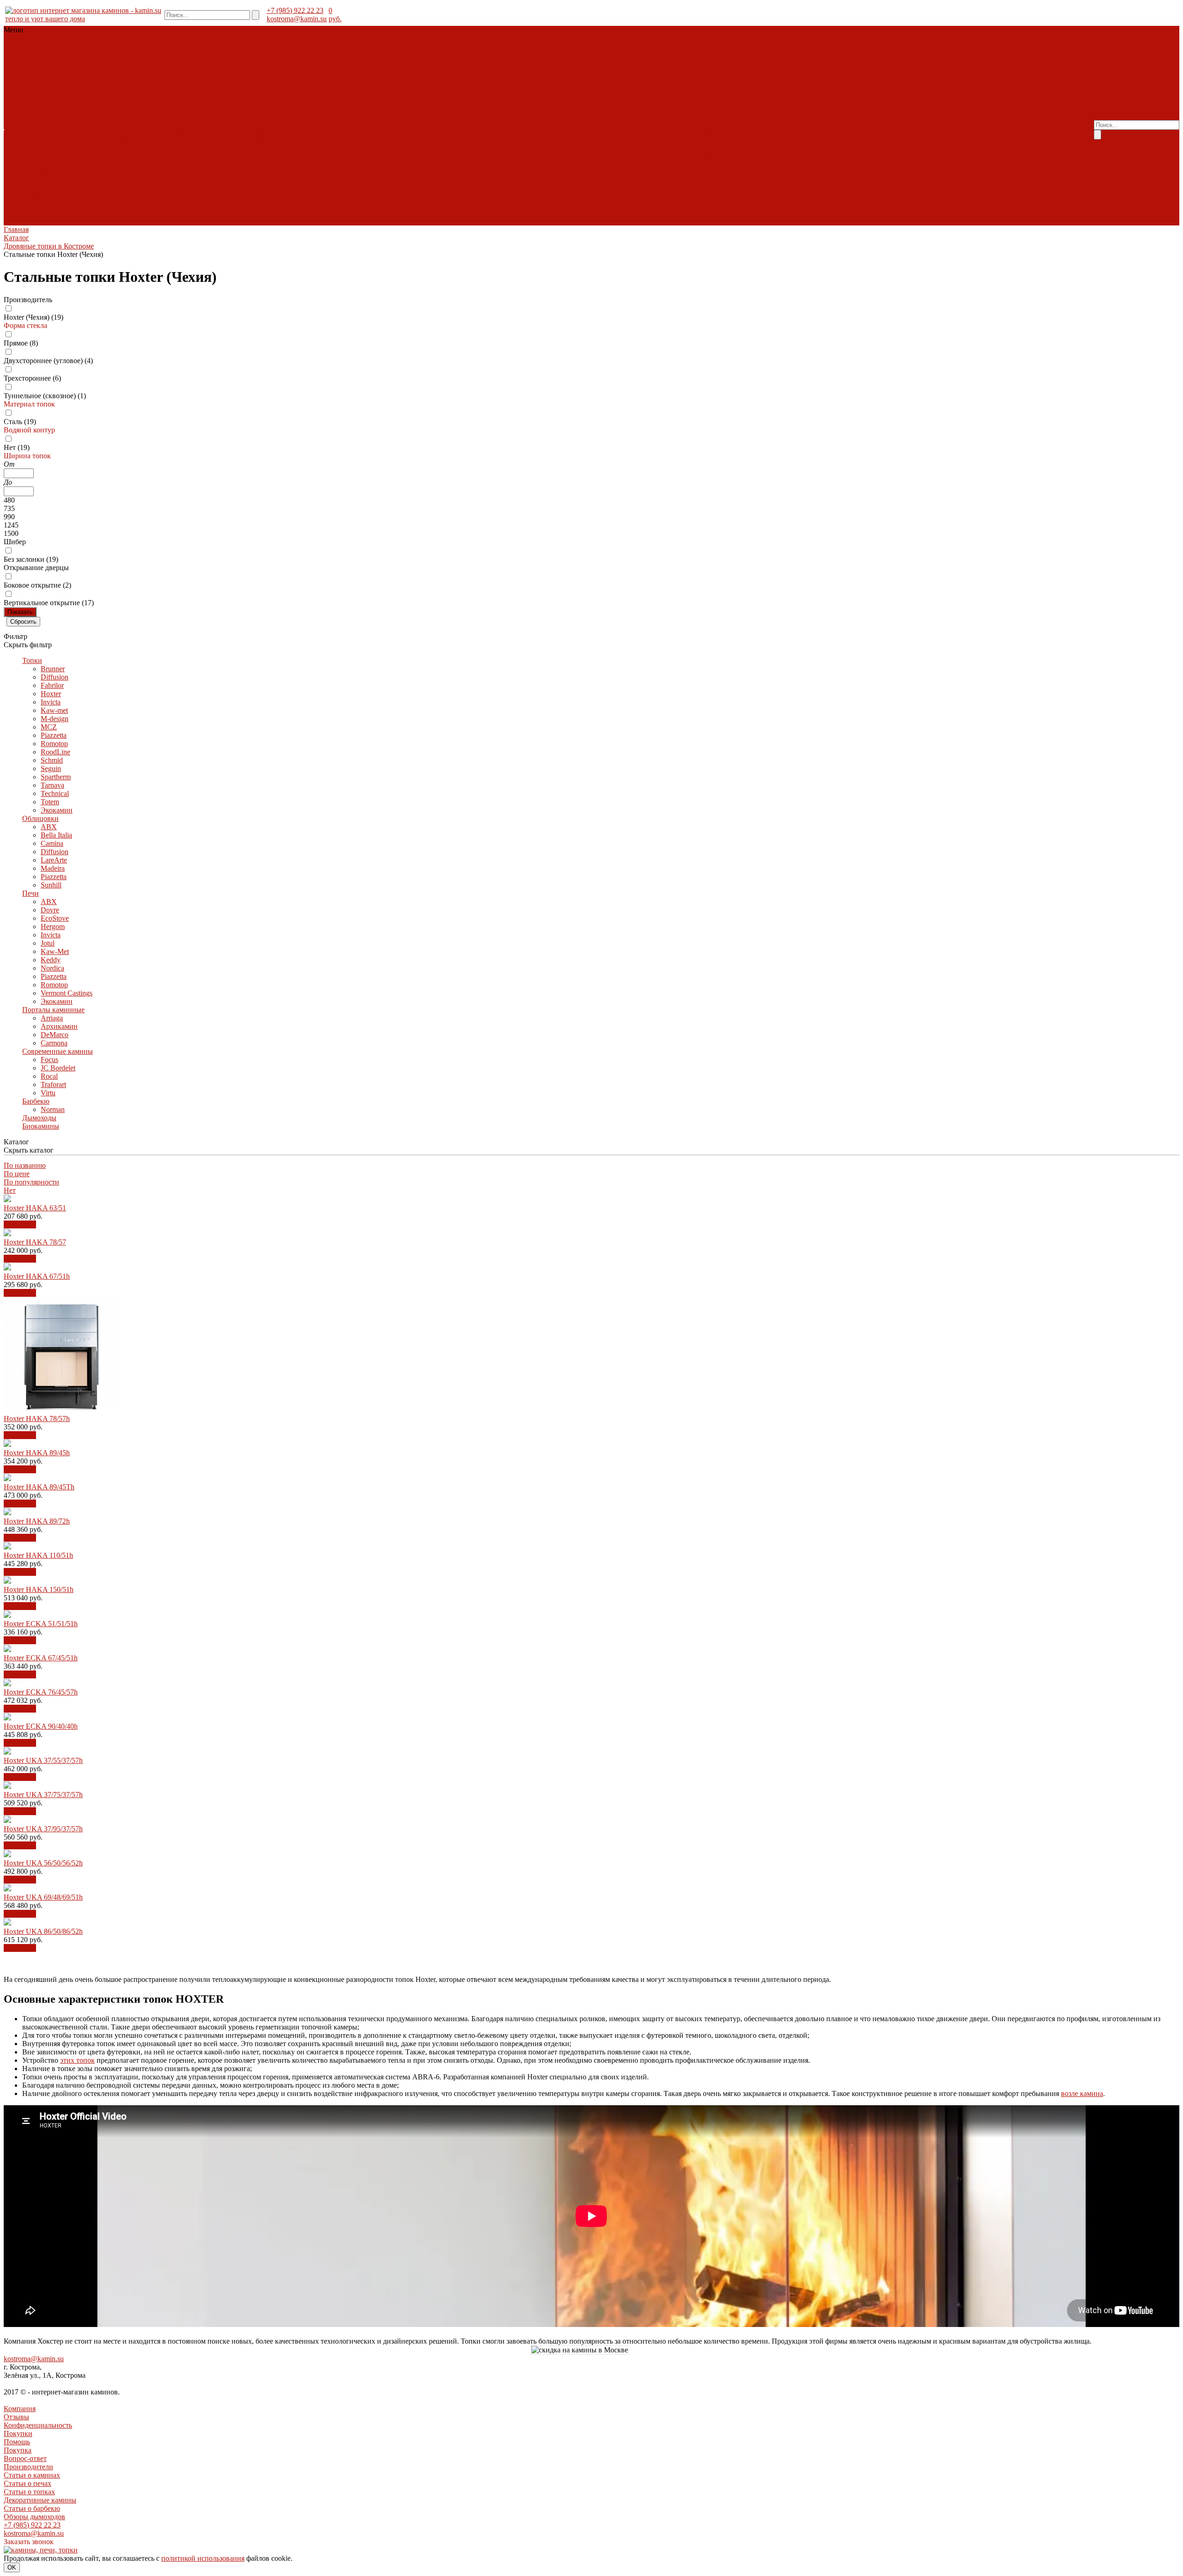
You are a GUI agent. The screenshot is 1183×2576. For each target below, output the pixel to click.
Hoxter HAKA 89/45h (37, 1453)
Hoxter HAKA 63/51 (35, 1208)
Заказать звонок (29, 2542)
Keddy (176, 130)
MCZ (196, 80)
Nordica (200, 130)
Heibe (13, 221)
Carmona (110, 155)
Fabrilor (72, 80)
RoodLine (76, 88)
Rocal (69, 171)
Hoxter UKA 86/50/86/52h (43, 1931)
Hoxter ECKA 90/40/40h (41, 1726)
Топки (15, 46)
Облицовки (45, 46)
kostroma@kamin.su (297, 19)
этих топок (77, 2060)
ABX (13, 113)
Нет (10, 1190)
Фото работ (52, 63)
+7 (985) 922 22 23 (295, 10)
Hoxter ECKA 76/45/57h (41, 1692)
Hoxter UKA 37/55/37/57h (43, 1760)
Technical (19, 96)
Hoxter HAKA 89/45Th (39, 1487)
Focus (13, 171)
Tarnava (183, 88)
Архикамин (47, 155)
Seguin (127, 88)
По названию (25, 1165)
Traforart (92, 171)
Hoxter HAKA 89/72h (37, 1521)
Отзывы (16, 2417)
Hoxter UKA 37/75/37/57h (43, 1795)
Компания (20, 2409)
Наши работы (304, 130)
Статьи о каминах (811, 113)
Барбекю (18, 55)
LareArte (123, 113)
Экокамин (71, 96)
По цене (17, 1174)
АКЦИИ (18, 63)
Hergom (85, 130)
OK (12, 2567)
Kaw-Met (150, 130)
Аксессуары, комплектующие (155, 55)
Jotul (128, 130)
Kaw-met (143, 80)
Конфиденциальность (38, 2425)
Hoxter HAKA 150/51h (39, 1589)
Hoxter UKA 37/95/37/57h (43, 1829)
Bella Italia (38, 113)
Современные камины (183, 46)
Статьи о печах (27, 2483)
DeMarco (81, 155)
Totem (44, 96)
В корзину (20, 1224)
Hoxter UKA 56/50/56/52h (43, 1863)
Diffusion (44, 80)
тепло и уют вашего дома (45, 19)
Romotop (46, 88)
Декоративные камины (767, 121)
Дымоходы (51, 55)
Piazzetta (18, 88)
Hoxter (95, 80)
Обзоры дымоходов (688, 130)
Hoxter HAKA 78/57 (35, 1242)
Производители (757, 113)
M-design (172, 80)
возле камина (1082, 2093)
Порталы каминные (114, 46)
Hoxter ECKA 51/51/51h (41, 1624)
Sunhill (202, 113)
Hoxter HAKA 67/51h (37, 1276)
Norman (17, 188)
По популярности (31, 1182)
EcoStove (57, 130)
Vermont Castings (87, 138)
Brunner (17, 80)
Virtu (114, 171)
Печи (73, 46)
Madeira (150, 113)
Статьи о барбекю (833, 121)
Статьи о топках (703, 121)
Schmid (104, 88)
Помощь (17, 2442)
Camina (67, 113)
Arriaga (16, 155)
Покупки (18, 2433)
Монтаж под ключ (252, 130)
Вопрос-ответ (709, 113)
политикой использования (203, 2558)
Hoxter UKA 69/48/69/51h (43, 1897)
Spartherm (154, 88)
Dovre (32, 130)
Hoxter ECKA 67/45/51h (41, 1658)
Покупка (671, 113)
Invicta (117, 80)
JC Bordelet (41, 171)
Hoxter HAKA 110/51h (38, 1555)
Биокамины (88, 55)
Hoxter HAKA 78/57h (37, 1419)
